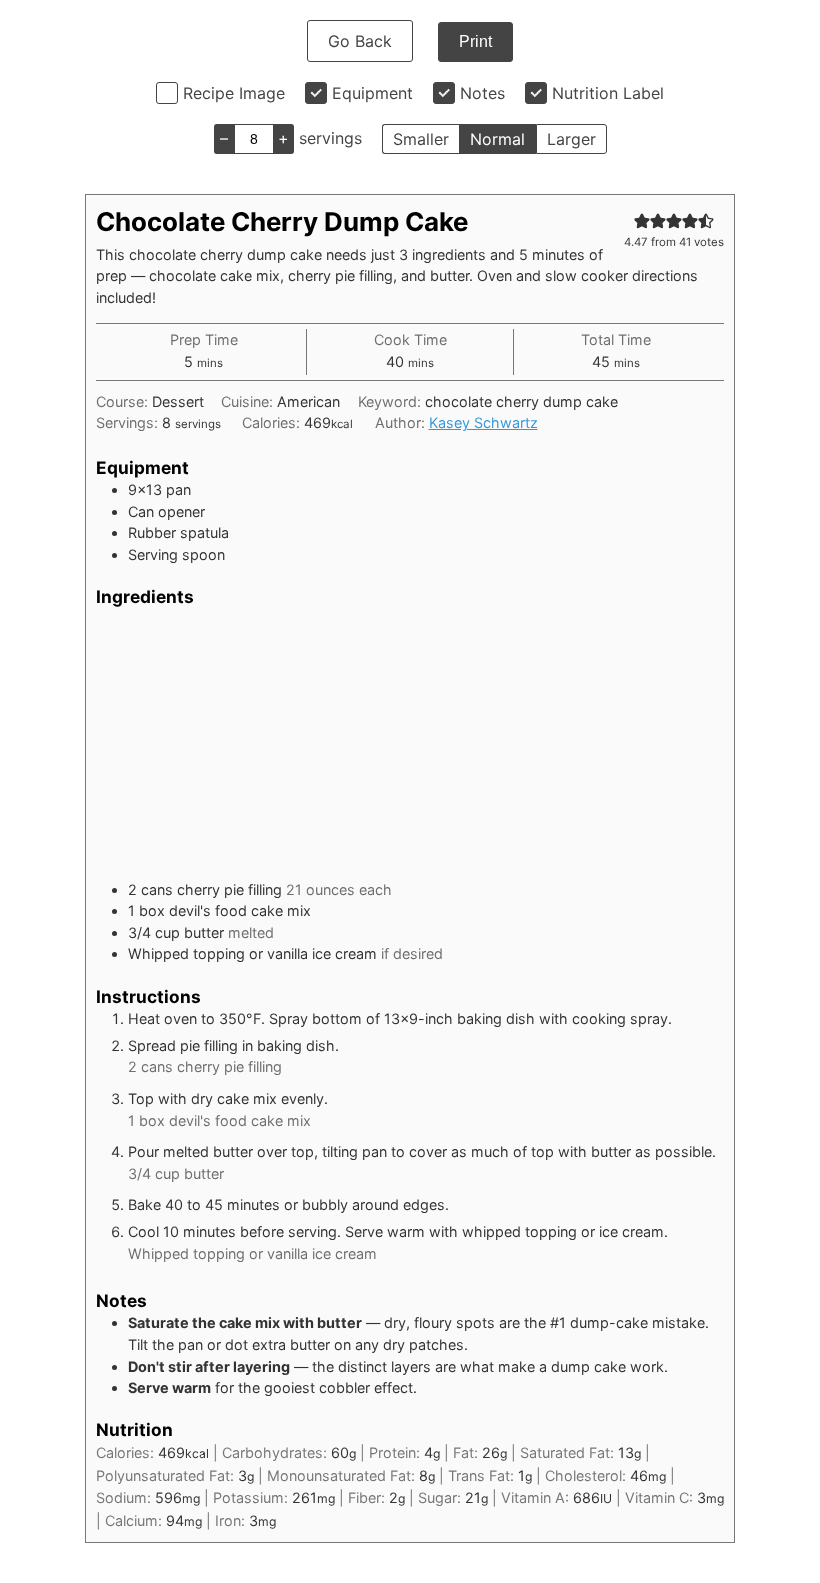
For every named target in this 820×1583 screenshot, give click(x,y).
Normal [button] (497, 139)
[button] (642, 220)
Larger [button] (571, 139)
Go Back (360, 41)
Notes (482, 93)
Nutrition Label (608, 93)
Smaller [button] (421, 139)
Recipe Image (234, 93)
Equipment (372, 93)
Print (475, 41)
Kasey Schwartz (483, 422)
